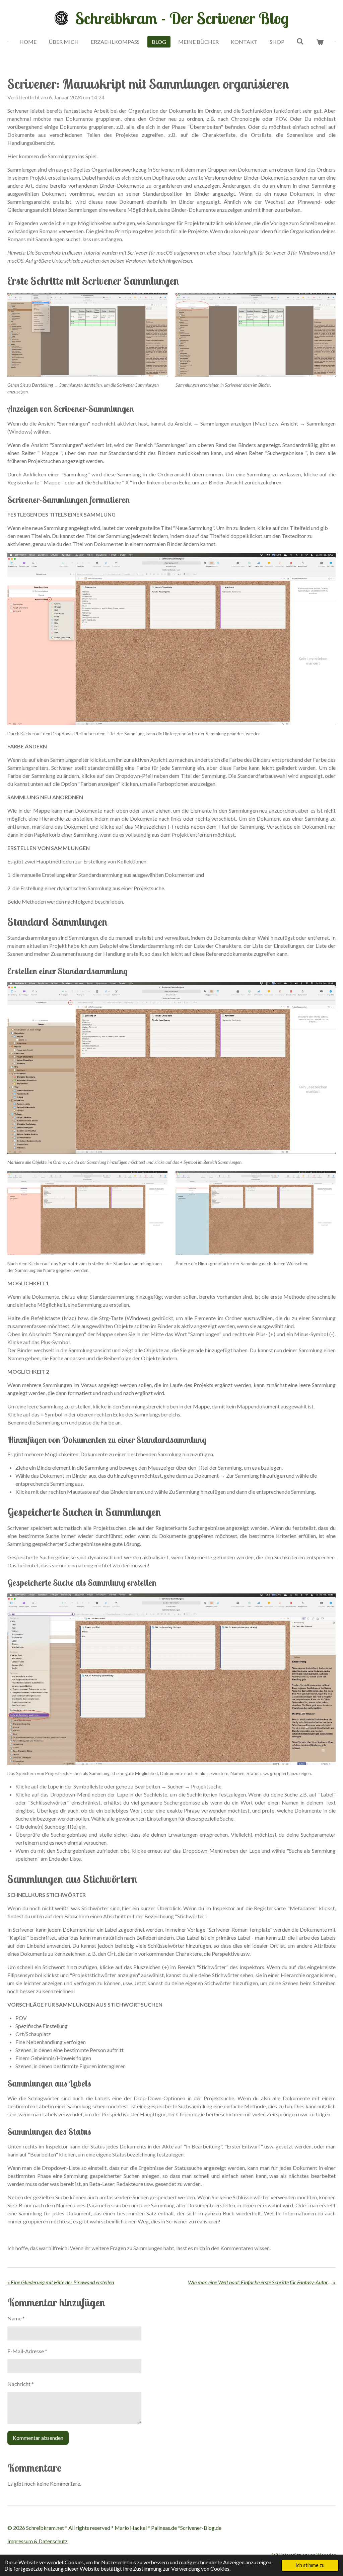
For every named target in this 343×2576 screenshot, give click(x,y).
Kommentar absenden (38, 2438)
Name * (16, 2318)
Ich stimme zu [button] (310, 2565)
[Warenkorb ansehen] (320, 42)
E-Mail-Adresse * (27, 2351)
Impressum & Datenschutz (38, 2541)
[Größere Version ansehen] (87, 335)
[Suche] (300, 41)
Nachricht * (21, 2384)
